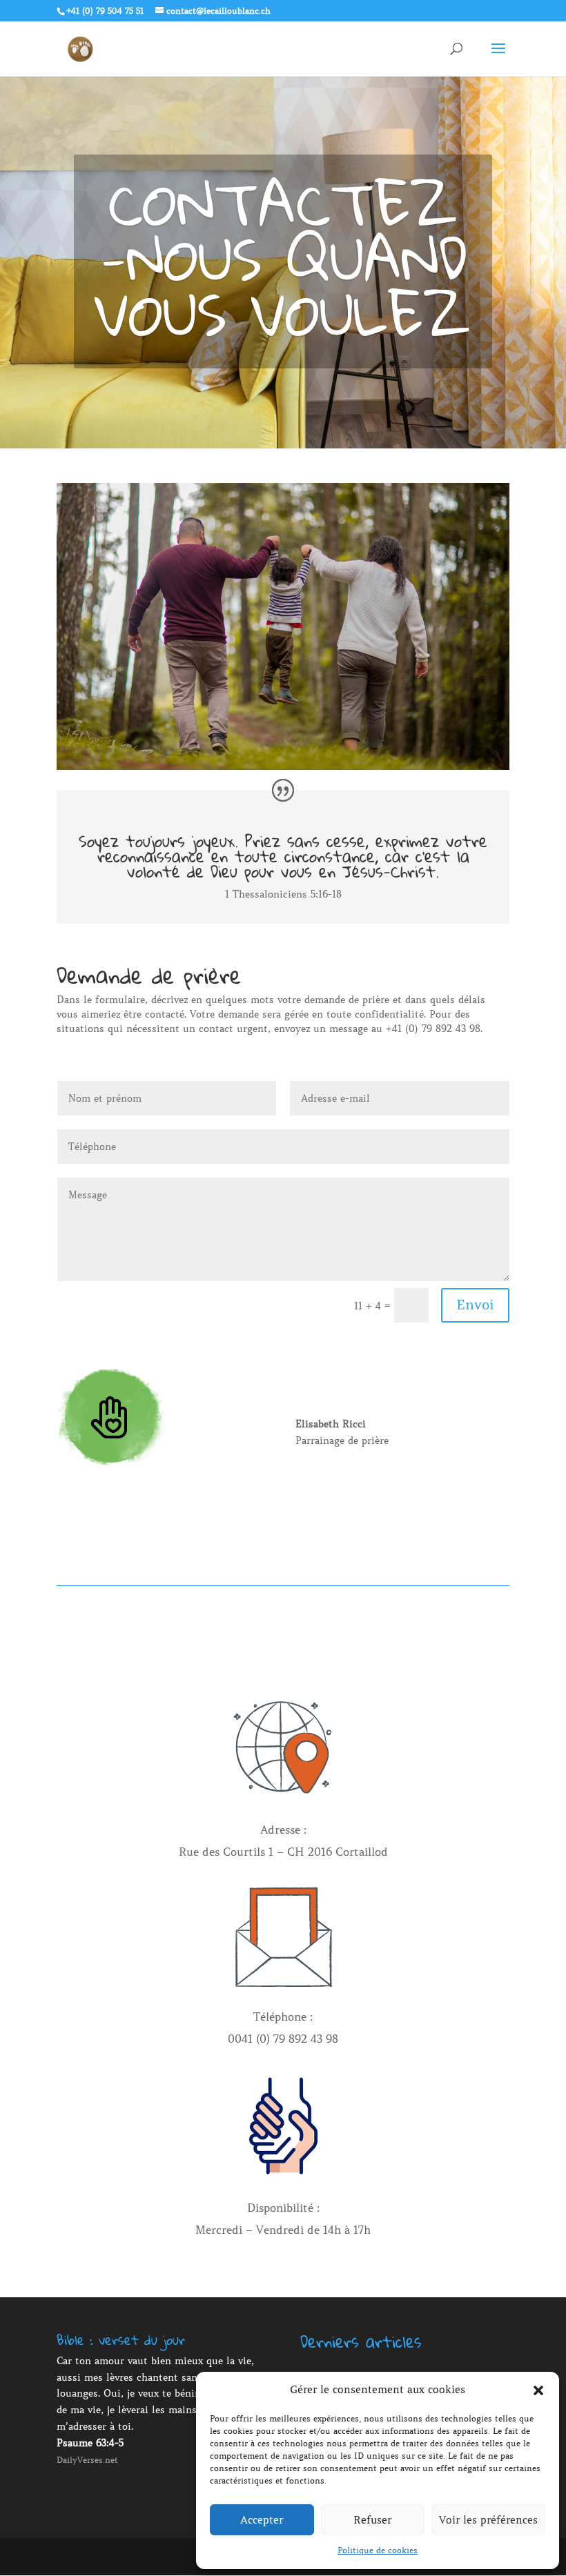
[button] (538, 2390)
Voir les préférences (488, 2520)
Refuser (372, 2520)
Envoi (475, 1305)
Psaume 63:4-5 (90, 2443)
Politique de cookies (378, 2550)
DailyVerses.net (87, 2460)
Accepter (262, 2520)
